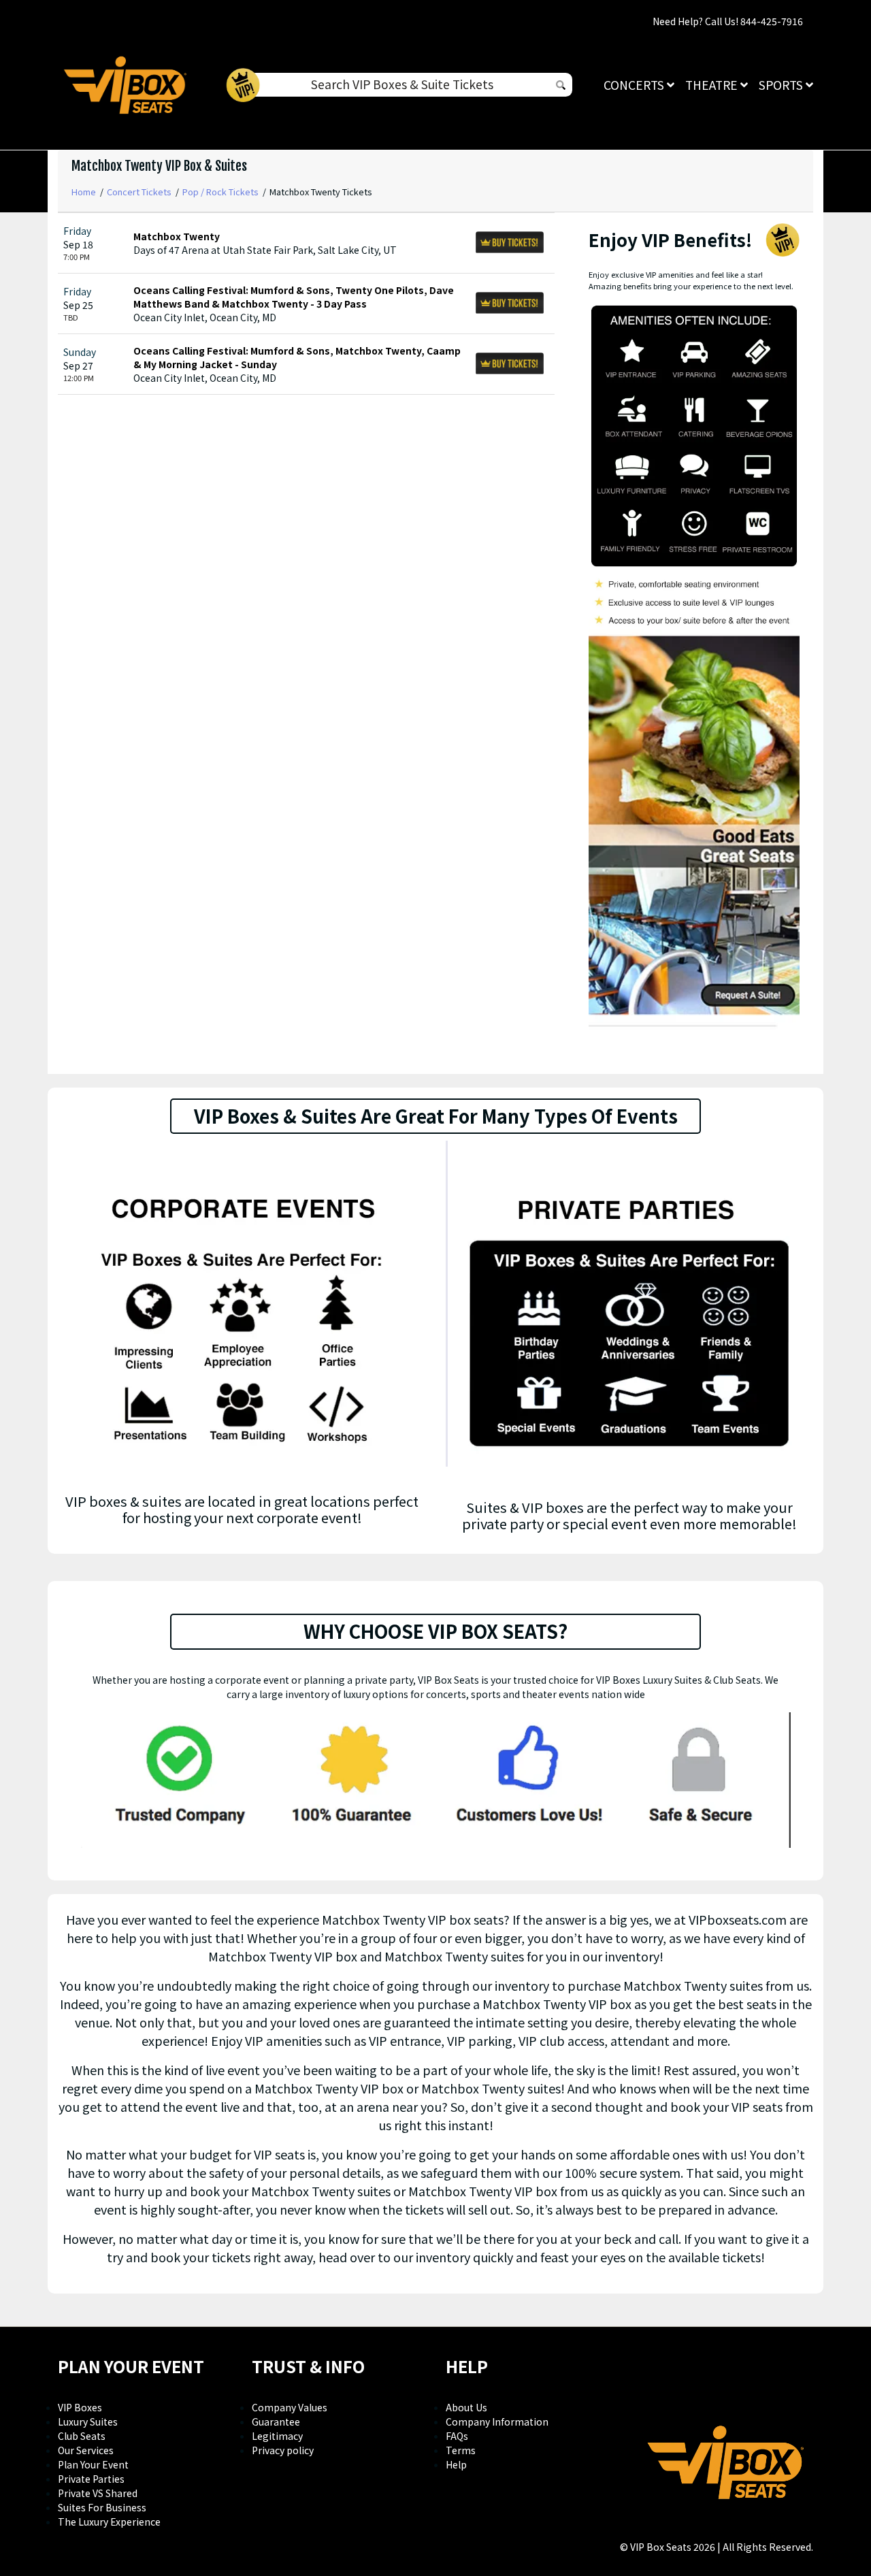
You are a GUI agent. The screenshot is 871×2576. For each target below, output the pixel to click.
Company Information (497, 2422)
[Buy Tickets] (510, 243)
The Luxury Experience (109, 2522)
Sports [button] (782, 85)
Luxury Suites (88, 2422)
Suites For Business (102, 2507)
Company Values (290, 2407)
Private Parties (91, 2479)
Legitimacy (277, 2436)
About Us (466, 2407)
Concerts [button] (635, 85)
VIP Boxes (80, 2407)
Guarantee (276, 2422)
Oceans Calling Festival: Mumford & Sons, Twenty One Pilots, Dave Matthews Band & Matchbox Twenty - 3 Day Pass (294, 297)
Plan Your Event (93, 2464)
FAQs (457, 2436)
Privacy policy (283, 2450)
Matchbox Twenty (177, 236)
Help (456, 2464)
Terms (461, 2450)
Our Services (86, 2450)
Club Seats (82, 2436)
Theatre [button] (713, 85)
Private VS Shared (98, 2493)
